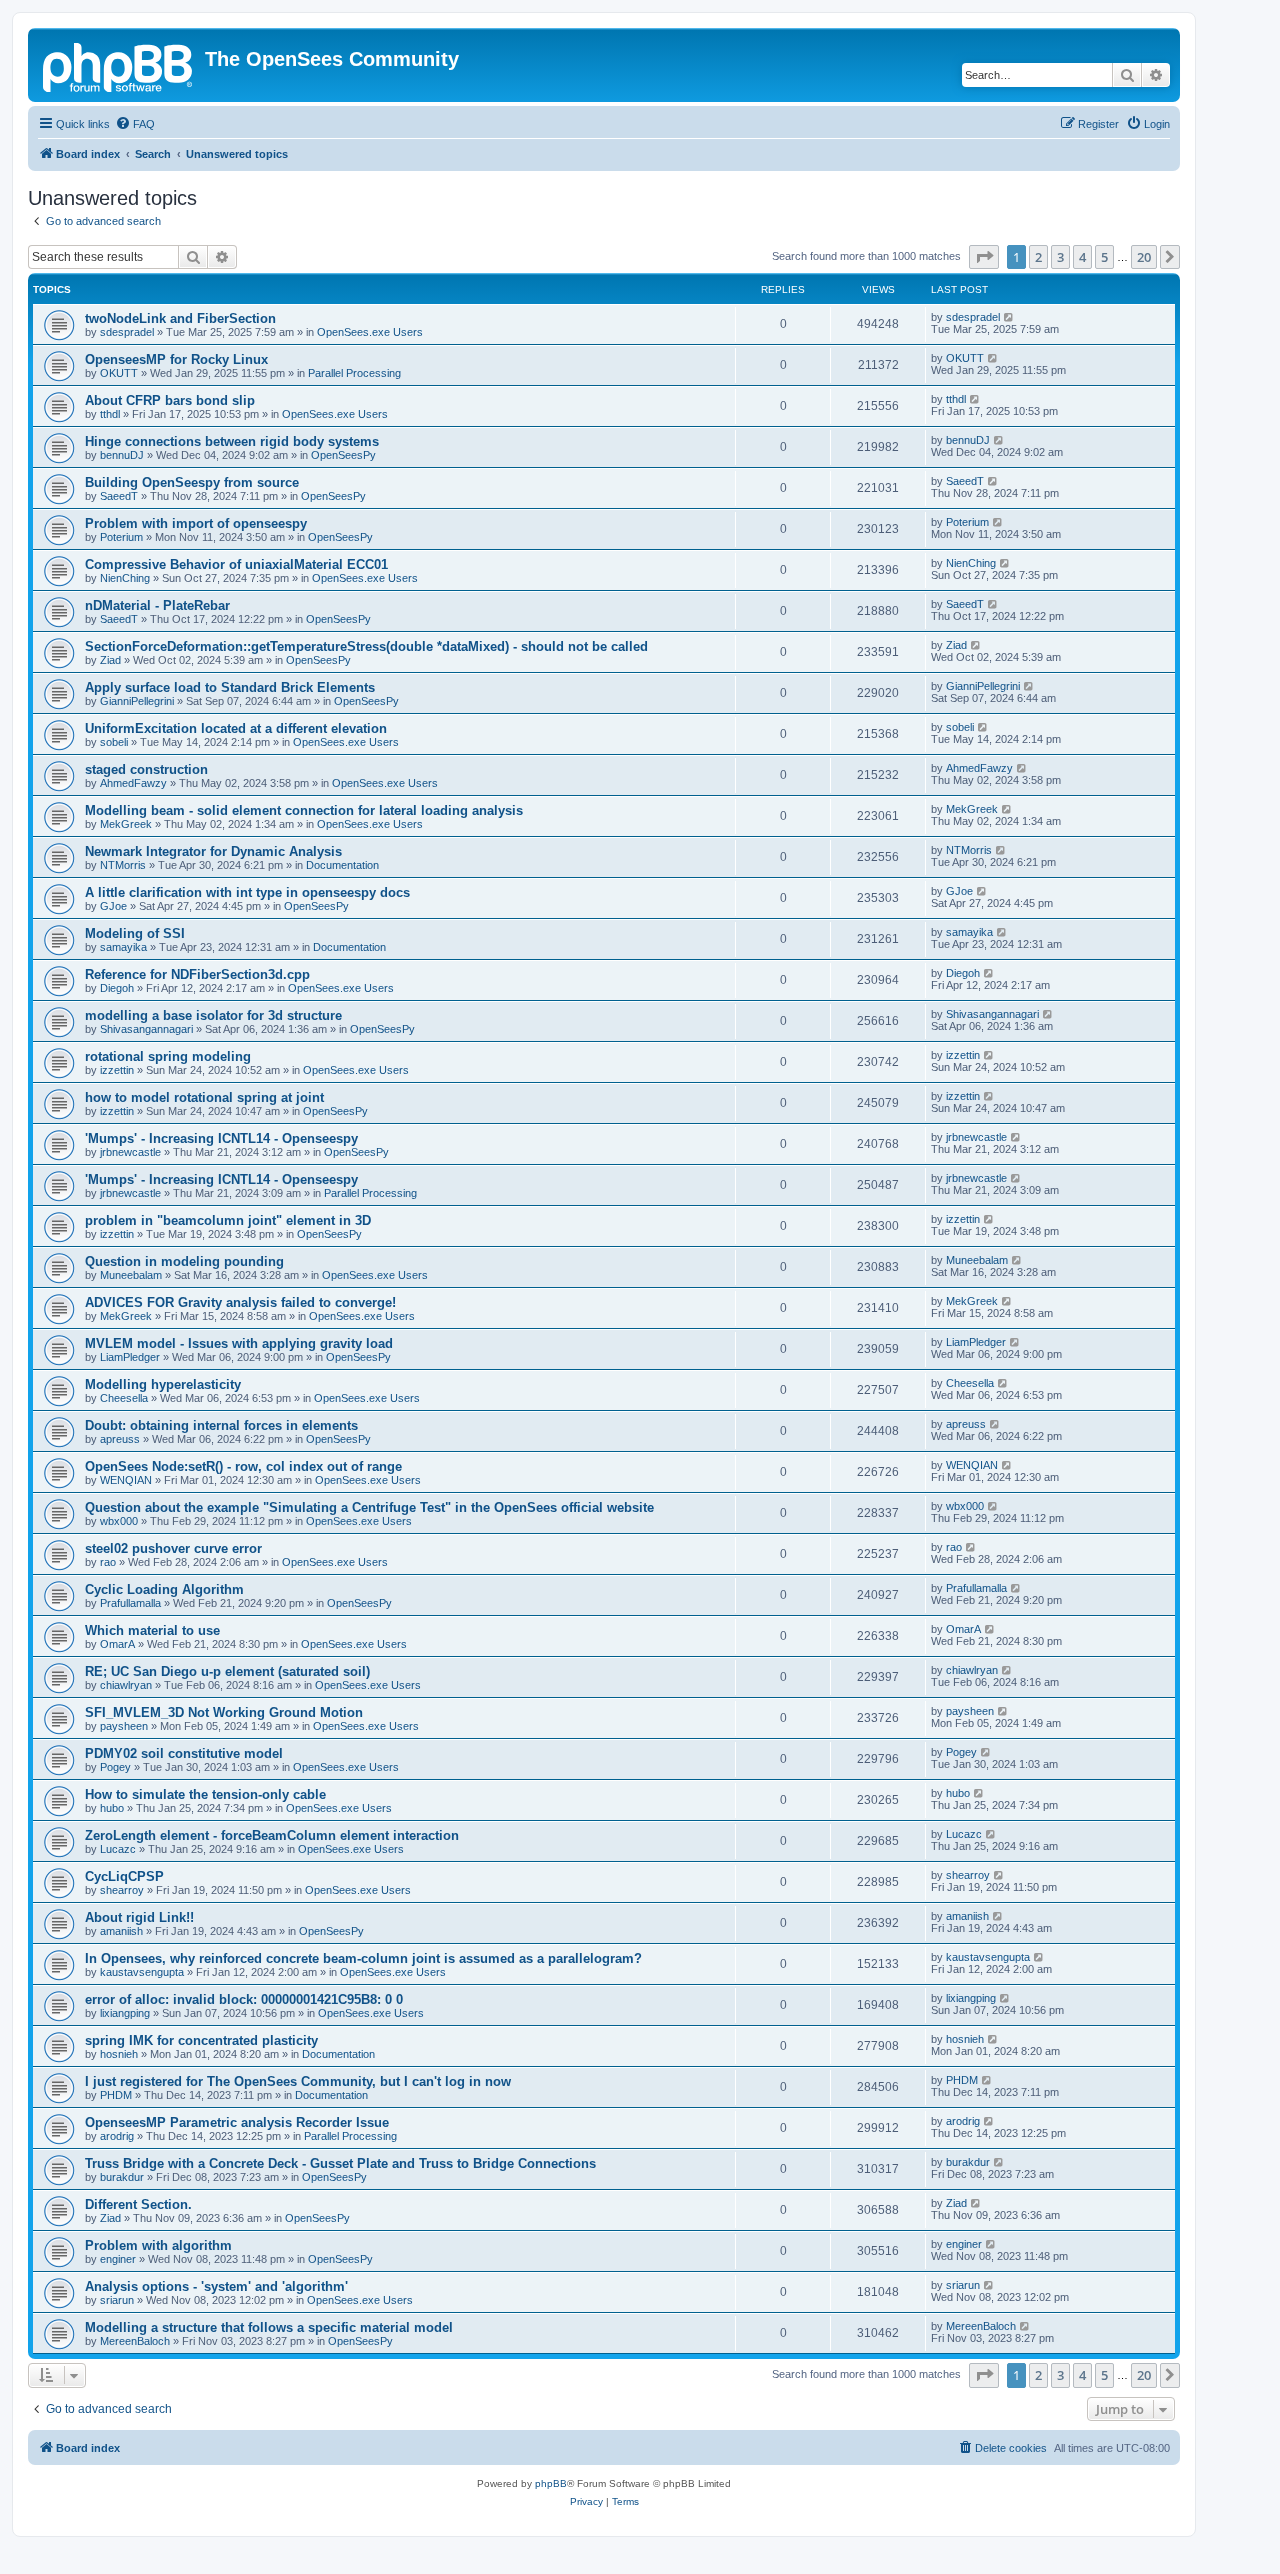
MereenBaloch (135, 2341)
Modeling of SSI (135, 933)
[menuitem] (135, 124)
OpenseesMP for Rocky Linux (176, 359)
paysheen (124, 1726)
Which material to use (152, 1630)
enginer (118, 2259)
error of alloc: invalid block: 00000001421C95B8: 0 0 (244, 1999)
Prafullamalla (130, 1603)
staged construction (146, 769)
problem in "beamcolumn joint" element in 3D (228, 1220)
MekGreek (126, 824)
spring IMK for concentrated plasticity (201, 2040)
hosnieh (119, 2054)
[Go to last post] (1009, 317)
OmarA (117, 1644)
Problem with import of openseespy (196, 523)
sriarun (117, 2300)
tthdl (110, 414)
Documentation (342, 865)
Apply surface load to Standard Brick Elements (230, 687)
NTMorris (123, 865)
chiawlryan (126, 1685)
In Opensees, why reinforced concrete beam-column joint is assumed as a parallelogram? (363, 1958)
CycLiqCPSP (124, 1876)
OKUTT (119, 373)
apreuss (120, 1439)
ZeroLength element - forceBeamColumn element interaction (272, 1835)
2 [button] (1038, 257)
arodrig (117, 2136)
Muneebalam (131, 1275)
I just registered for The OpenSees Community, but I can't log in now (298, 2081)
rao (108, 1562)
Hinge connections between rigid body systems (232, 441)
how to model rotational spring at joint (204, 1097)
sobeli (114, 742)
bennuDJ (122, 455)
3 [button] (1060, 257)
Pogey (115, 1767)
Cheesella (124, 1398)
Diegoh (117, 988)
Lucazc (118, 1849)
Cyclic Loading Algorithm (164, 1589)
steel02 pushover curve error (173, 1548)
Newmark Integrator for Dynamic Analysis (213, 851)
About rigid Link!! (139, 1917)
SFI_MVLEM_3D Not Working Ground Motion (224, 1712)
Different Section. (138, 2204)
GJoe (113, 906)
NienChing (125, 578)
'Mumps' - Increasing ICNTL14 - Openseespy (221, 1138)
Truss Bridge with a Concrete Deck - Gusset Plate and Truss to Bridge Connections (340, 2163)
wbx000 (119, 1521)
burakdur (122, 2177)
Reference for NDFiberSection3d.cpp (197, 974)
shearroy (122, 1890)
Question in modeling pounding (184, 1261)
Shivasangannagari (146, 1029)
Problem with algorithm (158, 2245)
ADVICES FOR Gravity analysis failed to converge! (240, 1302)
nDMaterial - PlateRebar (157, 605)
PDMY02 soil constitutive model (184, 1753)
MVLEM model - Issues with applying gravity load (239, 1343)
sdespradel (127, 332)
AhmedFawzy (133, 783)
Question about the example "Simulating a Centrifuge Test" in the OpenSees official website (369, 1507)
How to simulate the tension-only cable (205, 1794)
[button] (984, 257)
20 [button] (1144, 257)
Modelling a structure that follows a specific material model (269, 2327)
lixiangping (125, 2013)
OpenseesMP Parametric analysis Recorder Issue (237, 2122)
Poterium (121, 537)
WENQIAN (126, 1480)
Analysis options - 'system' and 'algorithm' (216, 2286)
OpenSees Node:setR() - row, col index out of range (243, 1466)
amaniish (121, 1931)
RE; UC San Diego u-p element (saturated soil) (227, 1671)
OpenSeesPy (343, 455)
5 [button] (1104, 257)
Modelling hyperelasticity (163, 1384)
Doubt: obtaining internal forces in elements (221, 1425)
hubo (112, 1808)
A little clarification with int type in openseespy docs (247, 892)
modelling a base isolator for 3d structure (213, 1015)
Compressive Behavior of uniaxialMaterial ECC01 (236, 564)
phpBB (551, 2483)
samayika (123, 947)
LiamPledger (130, 1357)
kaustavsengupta (142, 1972)
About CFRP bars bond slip (170, 400)
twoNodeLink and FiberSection (180, 318)
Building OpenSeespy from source (192, 482)
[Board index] (119, 65)
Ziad (110, 660)
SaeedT (119, 496)
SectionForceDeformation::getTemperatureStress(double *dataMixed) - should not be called (366, 646)
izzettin (117, 1070)
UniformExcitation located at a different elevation (236, 728)
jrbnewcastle (130, 1152)
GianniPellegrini (137, 701)
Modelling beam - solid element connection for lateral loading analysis (304, 810)
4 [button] (1082, 257)
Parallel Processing (354, 373)
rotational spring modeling (168, 1056)
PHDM (116, 2095)
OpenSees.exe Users (370, 332)
